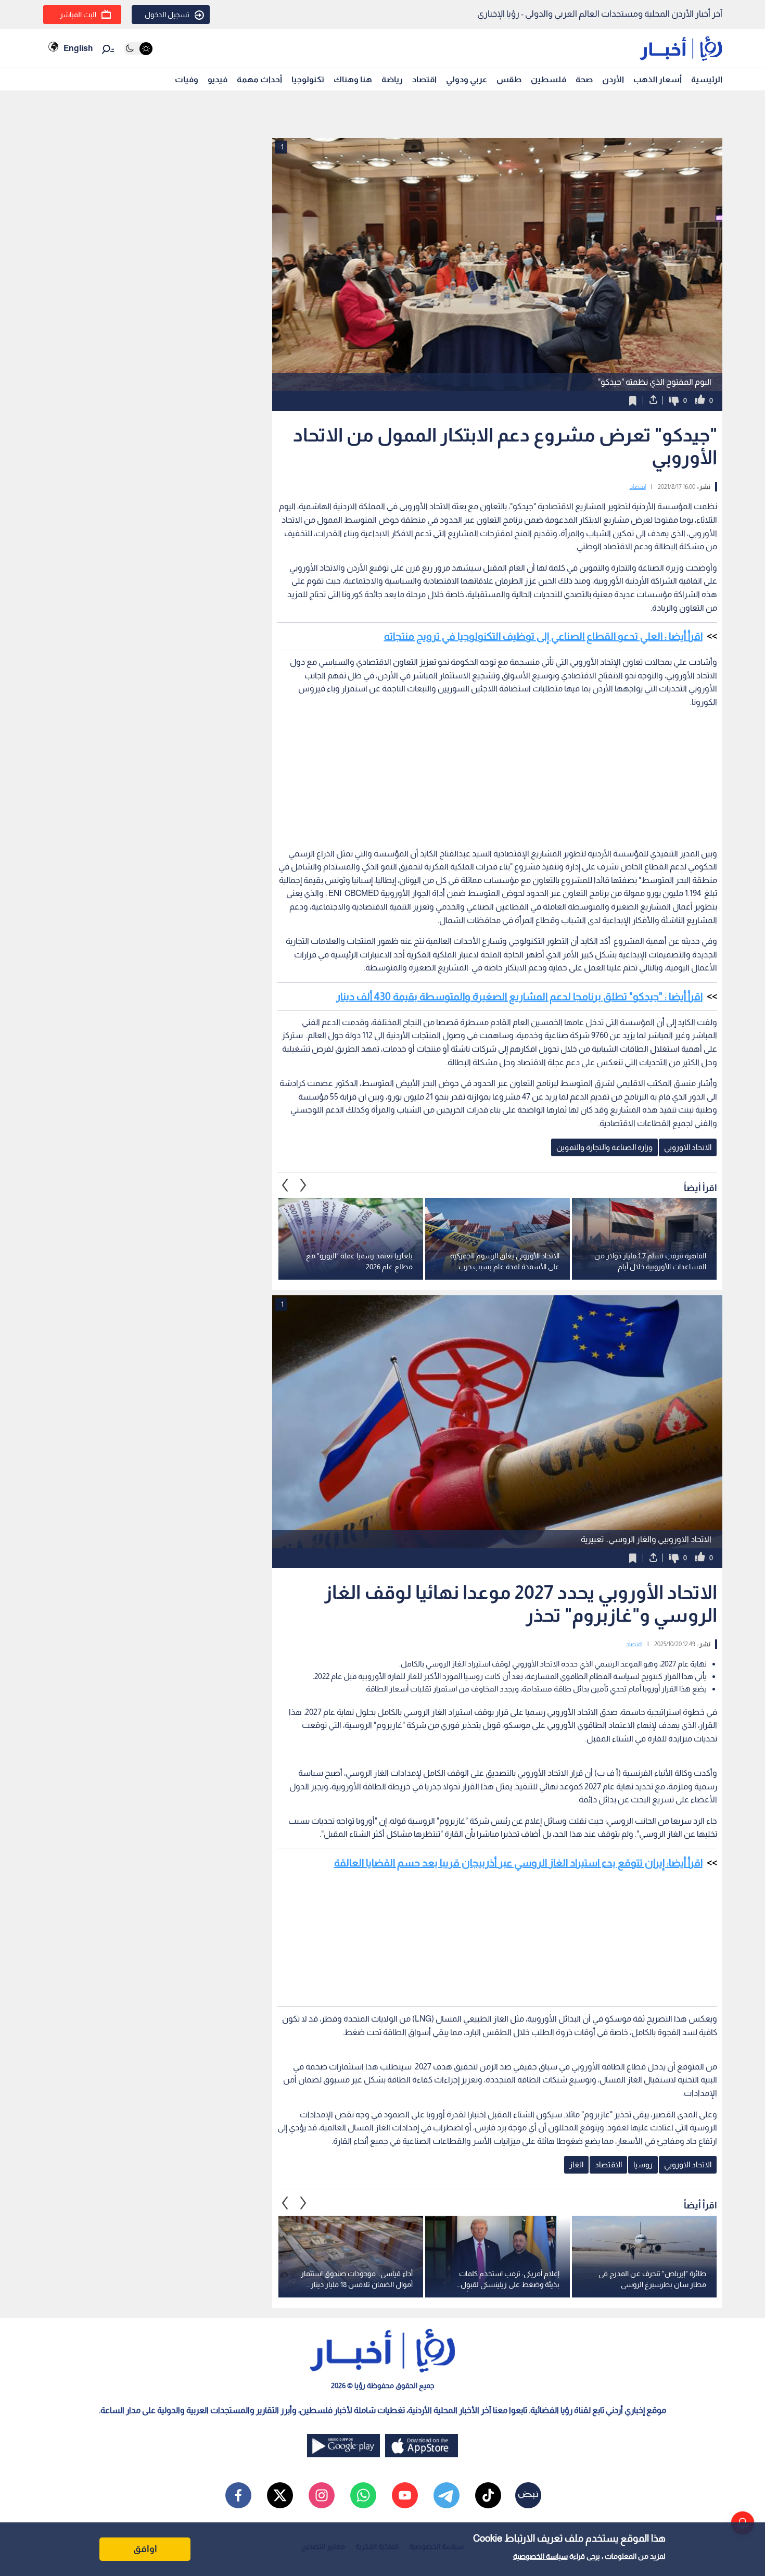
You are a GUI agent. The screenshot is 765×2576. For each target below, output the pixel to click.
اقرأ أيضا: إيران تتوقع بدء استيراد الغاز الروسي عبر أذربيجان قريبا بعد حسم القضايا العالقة (518, 1863)
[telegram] (447, 2495)
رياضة (392, 79)
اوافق (145, 2549)
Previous (303, 1185)
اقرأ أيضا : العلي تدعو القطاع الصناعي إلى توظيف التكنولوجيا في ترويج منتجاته (543, 636)
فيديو (218, 79)
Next (285, 1185)
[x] (280, 2495)
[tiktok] (488, 2495)
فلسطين (549, 79)
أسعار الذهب (658, 79)
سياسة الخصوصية (540, 2556)
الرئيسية (707, 79)
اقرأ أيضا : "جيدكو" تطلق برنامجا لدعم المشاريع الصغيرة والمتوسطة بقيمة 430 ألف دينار (519, 996)
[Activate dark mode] (138, 49)
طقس (509, 79)
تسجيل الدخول (167, 15)
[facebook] (238, 2495)
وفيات (187, 79)
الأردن (613, 79)
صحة (584, 79)
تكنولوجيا (308, 79)
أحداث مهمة (259, 79)
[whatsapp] (363, 2495)
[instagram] (322, 2495)
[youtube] (405, 2495)
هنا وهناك (353, 79)
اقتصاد (424, 79)
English (78, 48)
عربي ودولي (467, 79)
